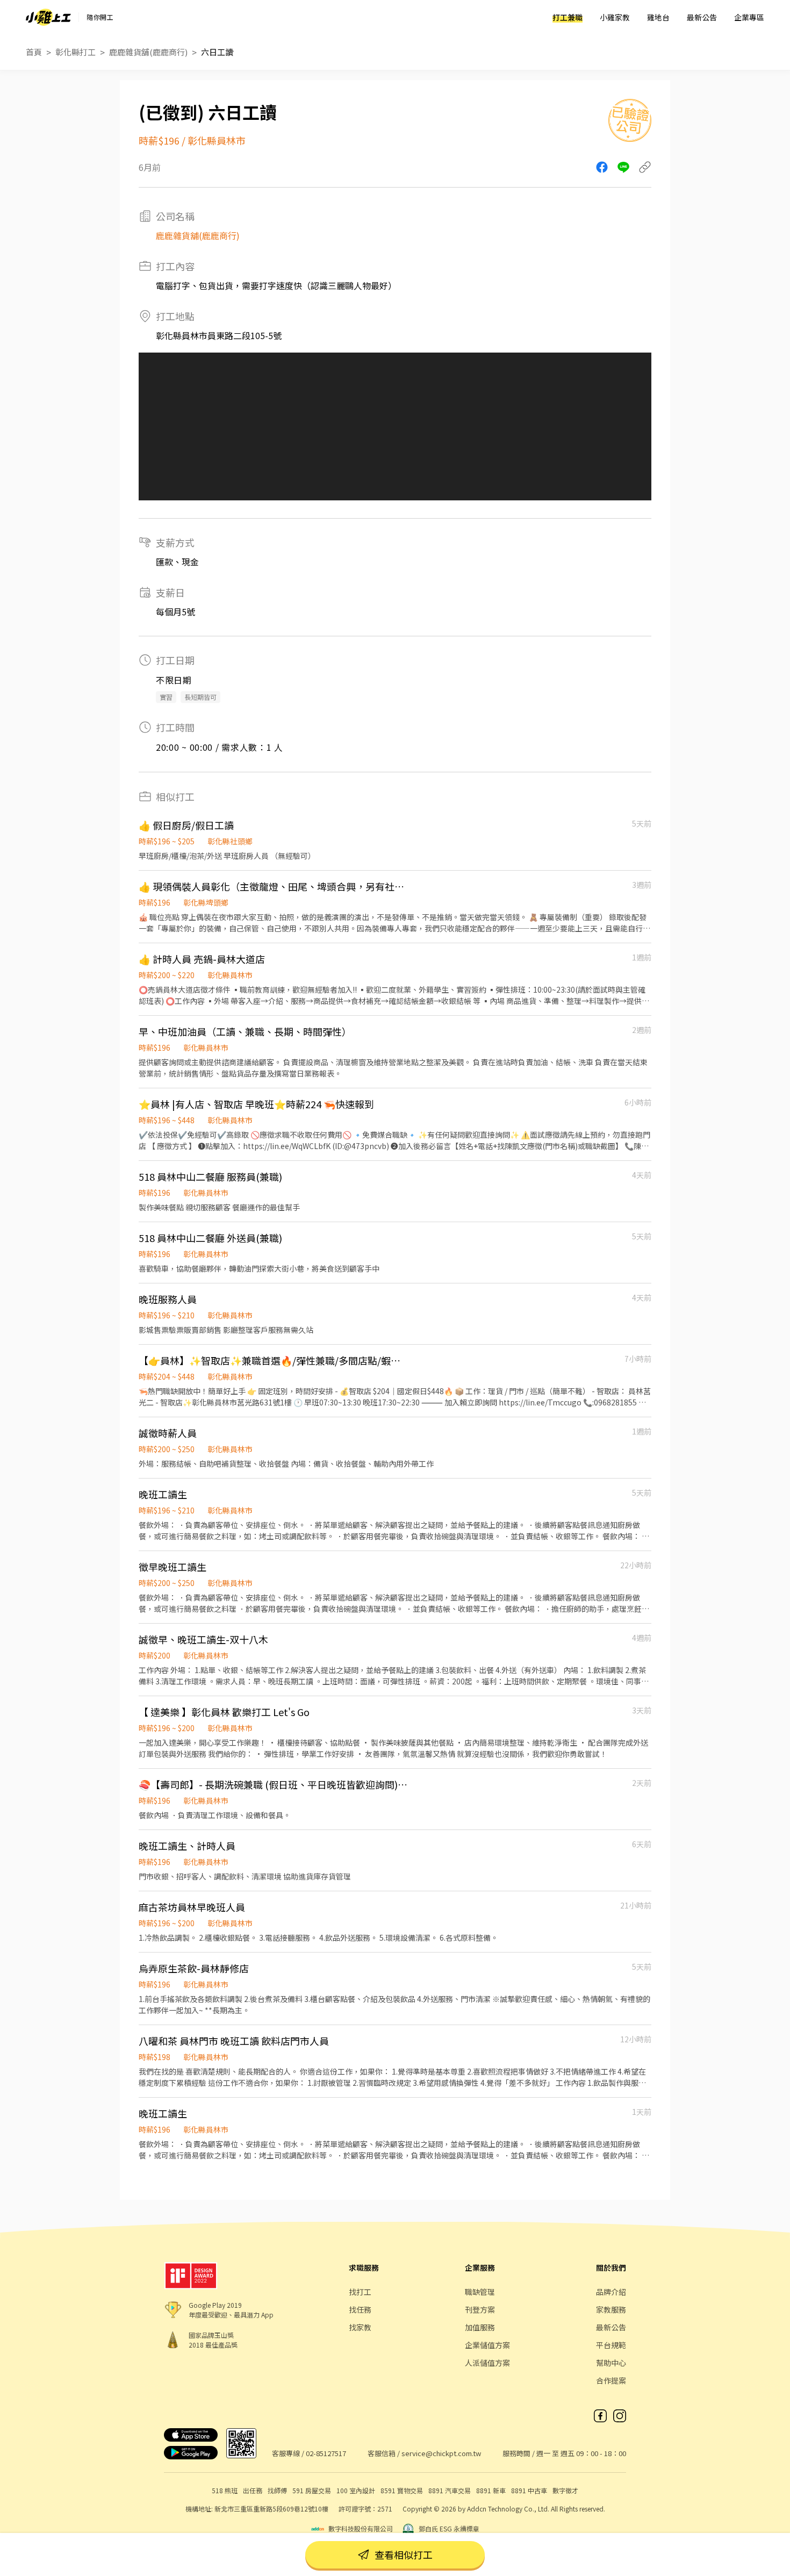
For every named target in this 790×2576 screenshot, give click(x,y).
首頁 (34, 52)
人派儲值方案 (487, 2363)
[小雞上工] (48, 17)
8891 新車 (491, 2490)
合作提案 (611, 2380)
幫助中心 (611, 2363)
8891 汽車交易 (450, 2490)
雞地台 (658, 17)
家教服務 (611, 2309)
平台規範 (611, 2345)
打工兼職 (568, 17)
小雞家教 (615, 17)
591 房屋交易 (312, 2490)
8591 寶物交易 (402, 2490)
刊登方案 (480, 2309)
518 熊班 (225, 2490)
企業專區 (749, 17)
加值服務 (480, 2327)
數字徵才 (565, 2490)
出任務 (253, 2490)
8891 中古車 (529, 2490)
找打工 (360, 2292)
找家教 (360, 2327)
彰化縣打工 (76, 52)
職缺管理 (480, 2292)
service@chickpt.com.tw (441, 2453)
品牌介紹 (611, 2292)
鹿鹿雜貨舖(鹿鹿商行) (148, 52)
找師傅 (277, 2490)
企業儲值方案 (487, 2345)
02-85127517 (326, 2453)
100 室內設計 (356, 2490)
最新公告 (702, 17)
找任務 (360, 2309)
